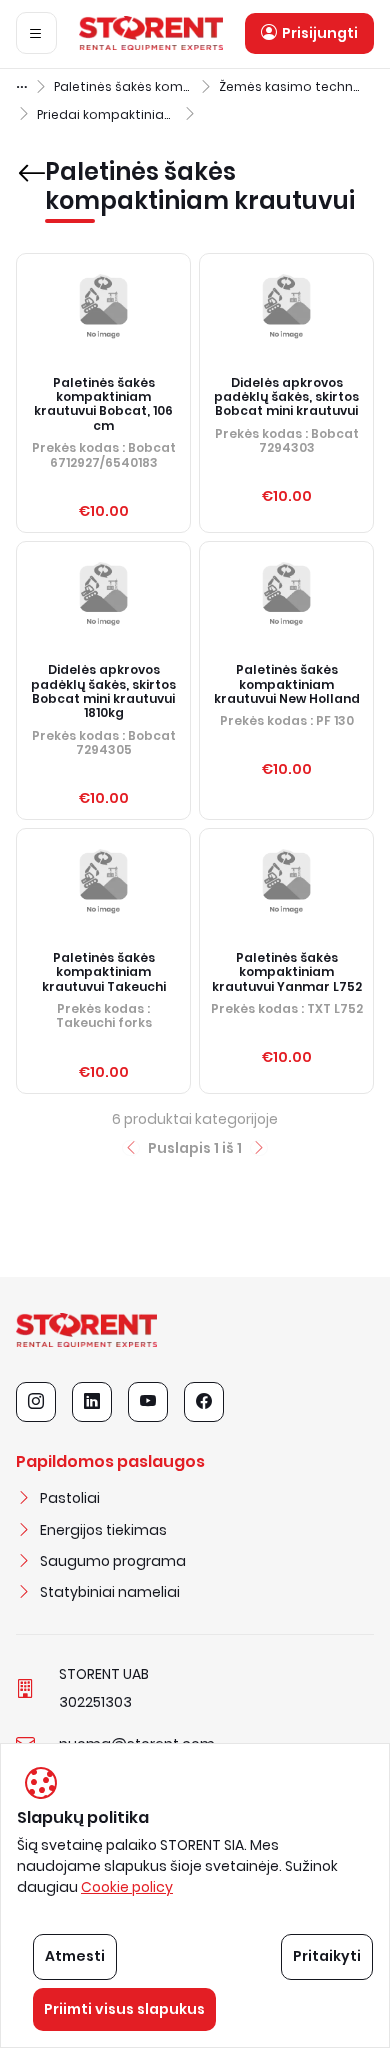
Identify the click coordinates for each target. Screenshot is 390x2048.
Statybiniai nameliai (110, 1592)
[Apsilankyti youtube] (148, 1402)
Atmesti (75, 1956)
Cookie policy (127, 1887)
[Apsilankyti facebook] (204, 1402)
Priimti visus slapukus (124, 2009)
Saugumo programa (113, 1561)
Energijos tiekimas (103, 1530)
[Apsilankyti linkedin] (92, 1402)
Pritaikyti (327, 1956)
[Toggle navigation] (36, 33)
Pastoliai (70, 1498)
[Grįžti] (26, 159)
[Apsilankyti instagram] (36, 1402)
